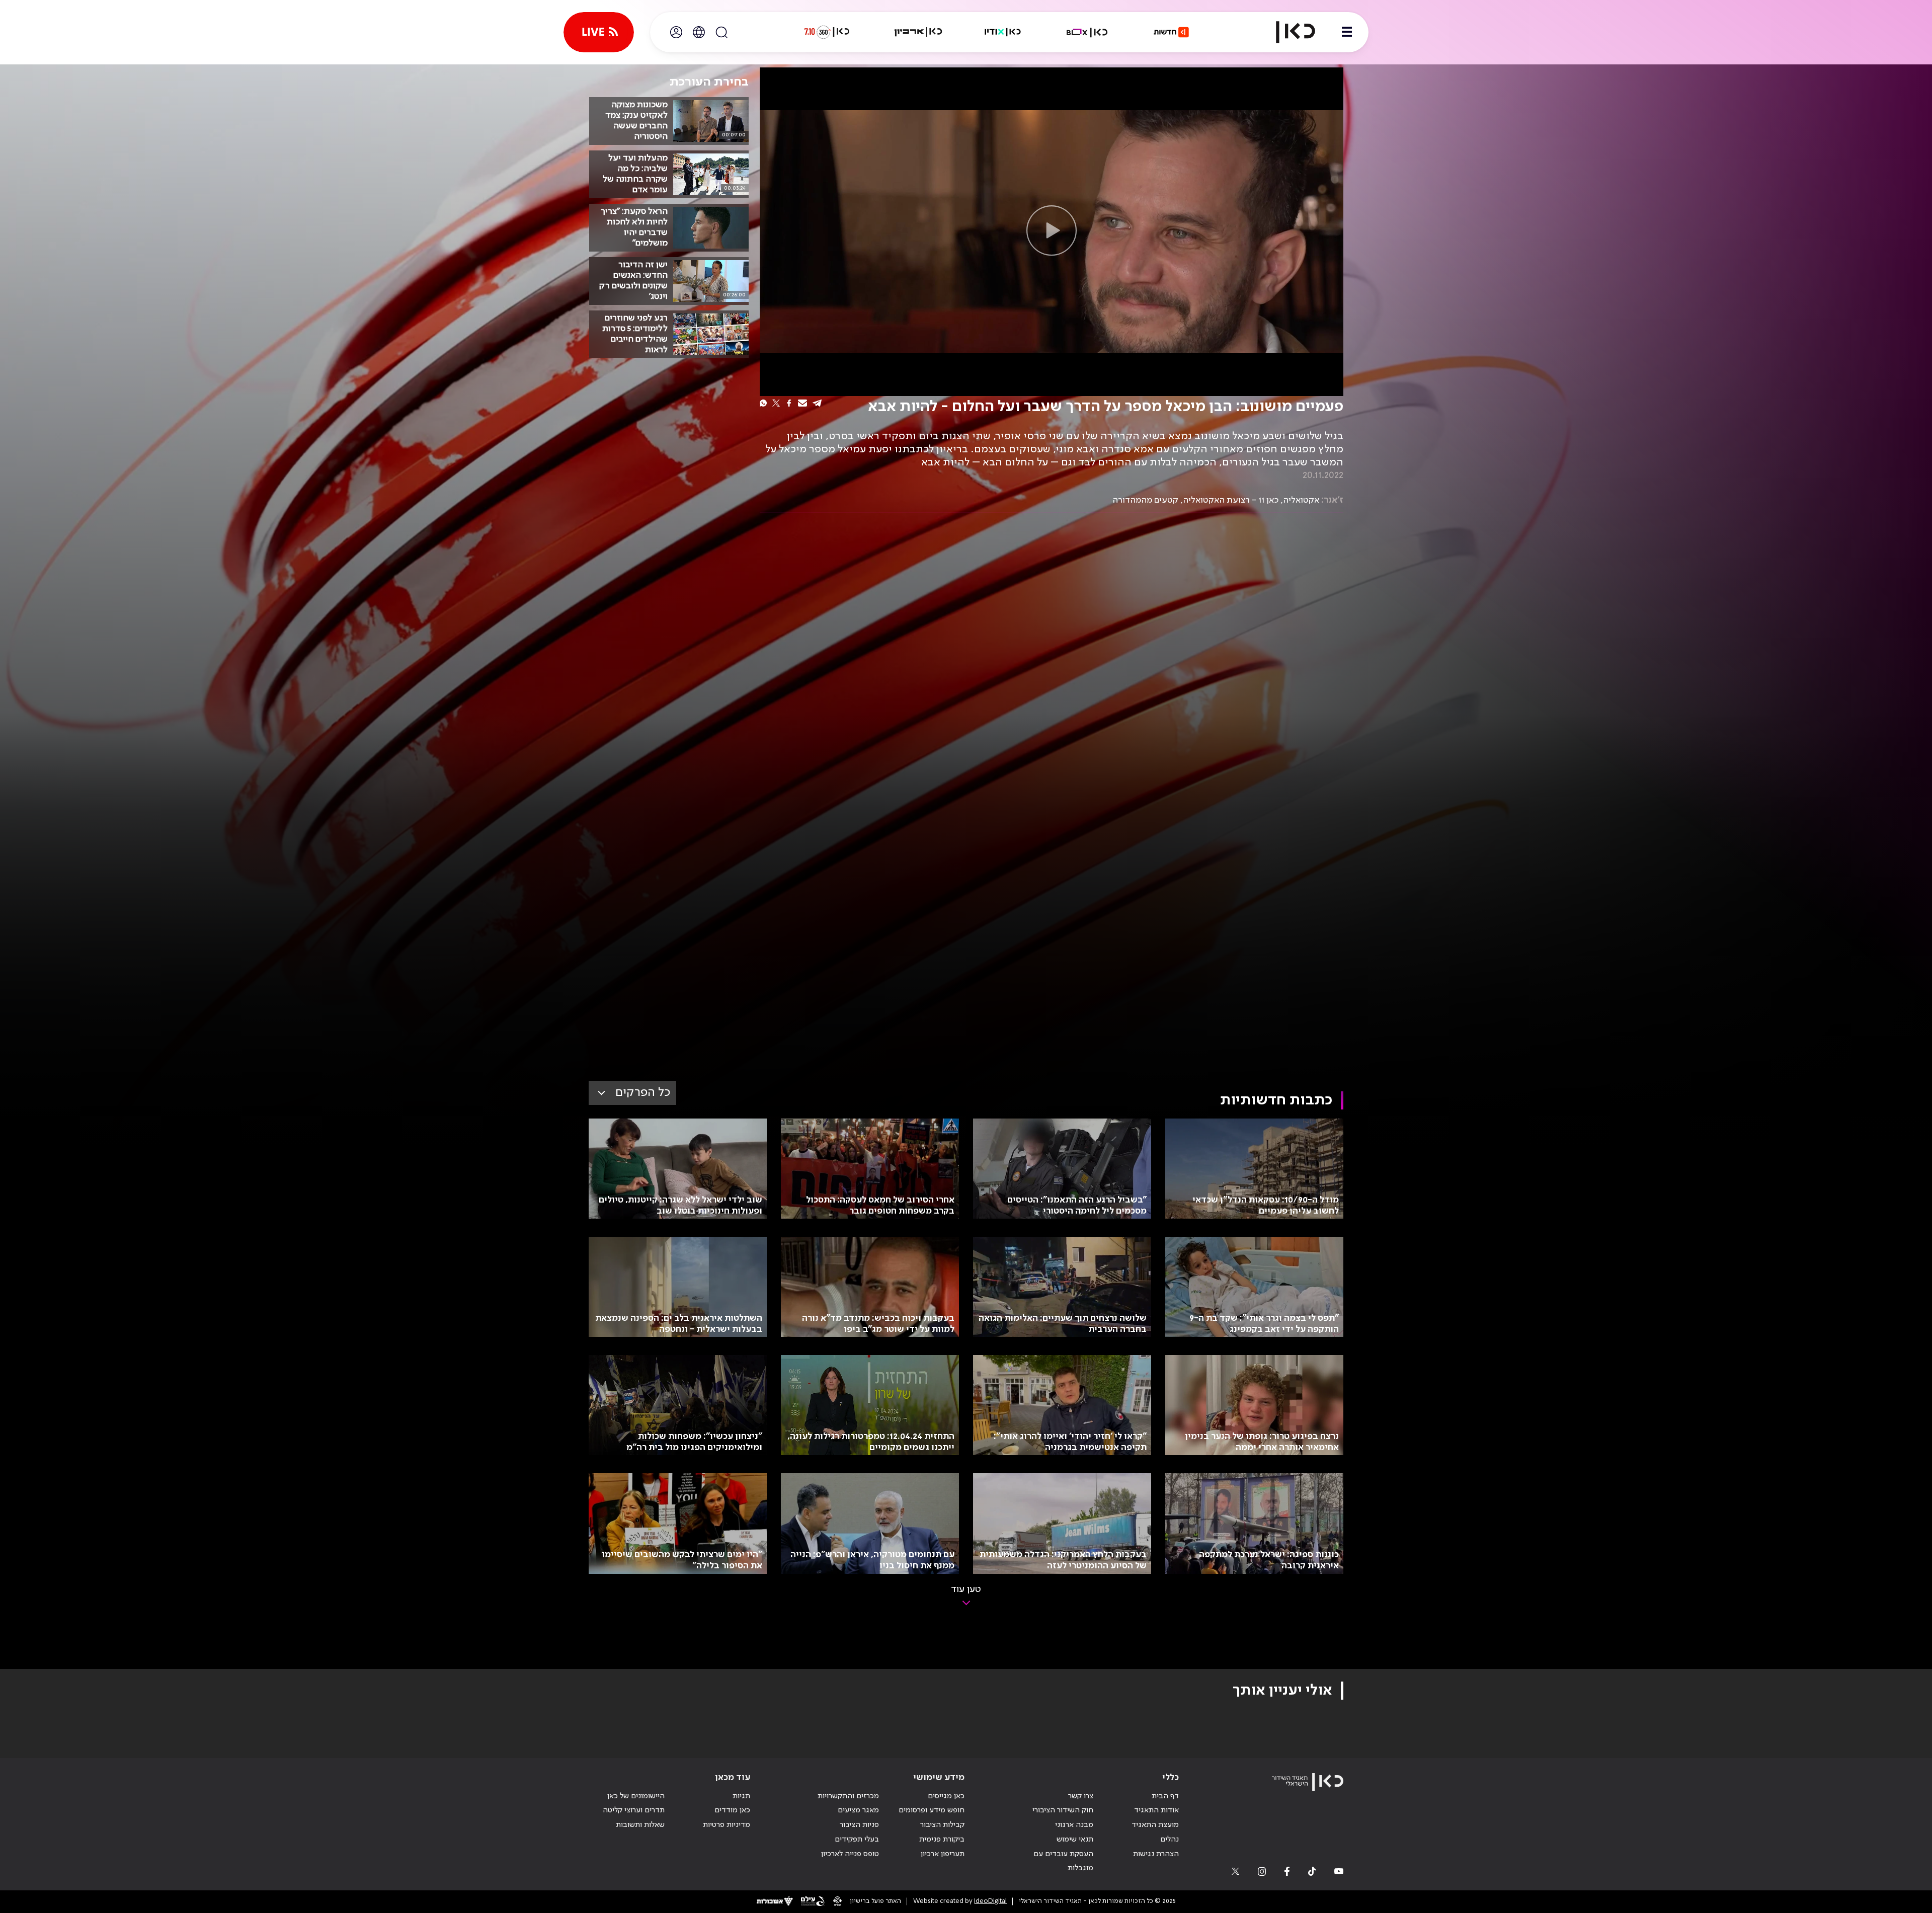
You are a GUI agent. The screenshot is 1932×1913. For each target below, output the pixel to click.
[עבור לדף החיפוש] (721, 32)
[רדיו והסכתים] (1003, 32)
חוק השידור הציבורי (1063, 1810)
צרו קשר (1081, 1796)
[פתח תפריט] (1347, 32)
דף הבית (1165, 1796)
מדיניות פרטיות (727, 1825)
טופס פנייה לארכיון (850, 1854)
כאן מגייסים (946, 1796)
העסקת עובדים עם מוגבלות (1063, 1861)
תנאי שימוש (1075, 1840)
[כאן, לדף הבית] (1287, 32)
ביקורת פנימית (942, 1840)
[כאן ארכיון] (918, 32)
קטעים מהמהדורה (1145, 500)
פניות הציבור (859, 1825)
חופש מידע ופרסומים (932, 1810)
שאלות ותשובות (640, 1825)
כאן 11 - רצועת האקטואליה (1231, 500)
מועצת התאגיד (1155, 1825)
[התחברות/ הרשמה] (676, 32)
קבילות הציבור (942, 1825)
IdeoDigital (990, 1901)
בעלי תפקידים (857, 1840)
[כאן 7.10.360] (827, 32)
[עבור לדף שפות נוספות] (699, 32)
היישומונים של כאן (636, 1796)
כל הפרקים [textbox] (643, 1093)
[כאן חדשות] (1171, 32)
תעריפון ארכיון (943, 1854)
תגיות (741, 1796)
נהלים (1170, 1840)
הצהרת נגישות (1156, 1854)
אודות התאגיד (1156, 1810)
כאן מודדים (732, 1810)
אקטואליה (1301, 500)
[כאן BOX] (1087, 32)
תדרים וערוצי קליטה (634, 1810)
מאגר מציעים (858, 1810)
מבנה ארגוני (1074, 1825)
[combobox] (632, 1093)
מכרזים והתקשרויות (848, 1796)
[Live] (599, 32)
